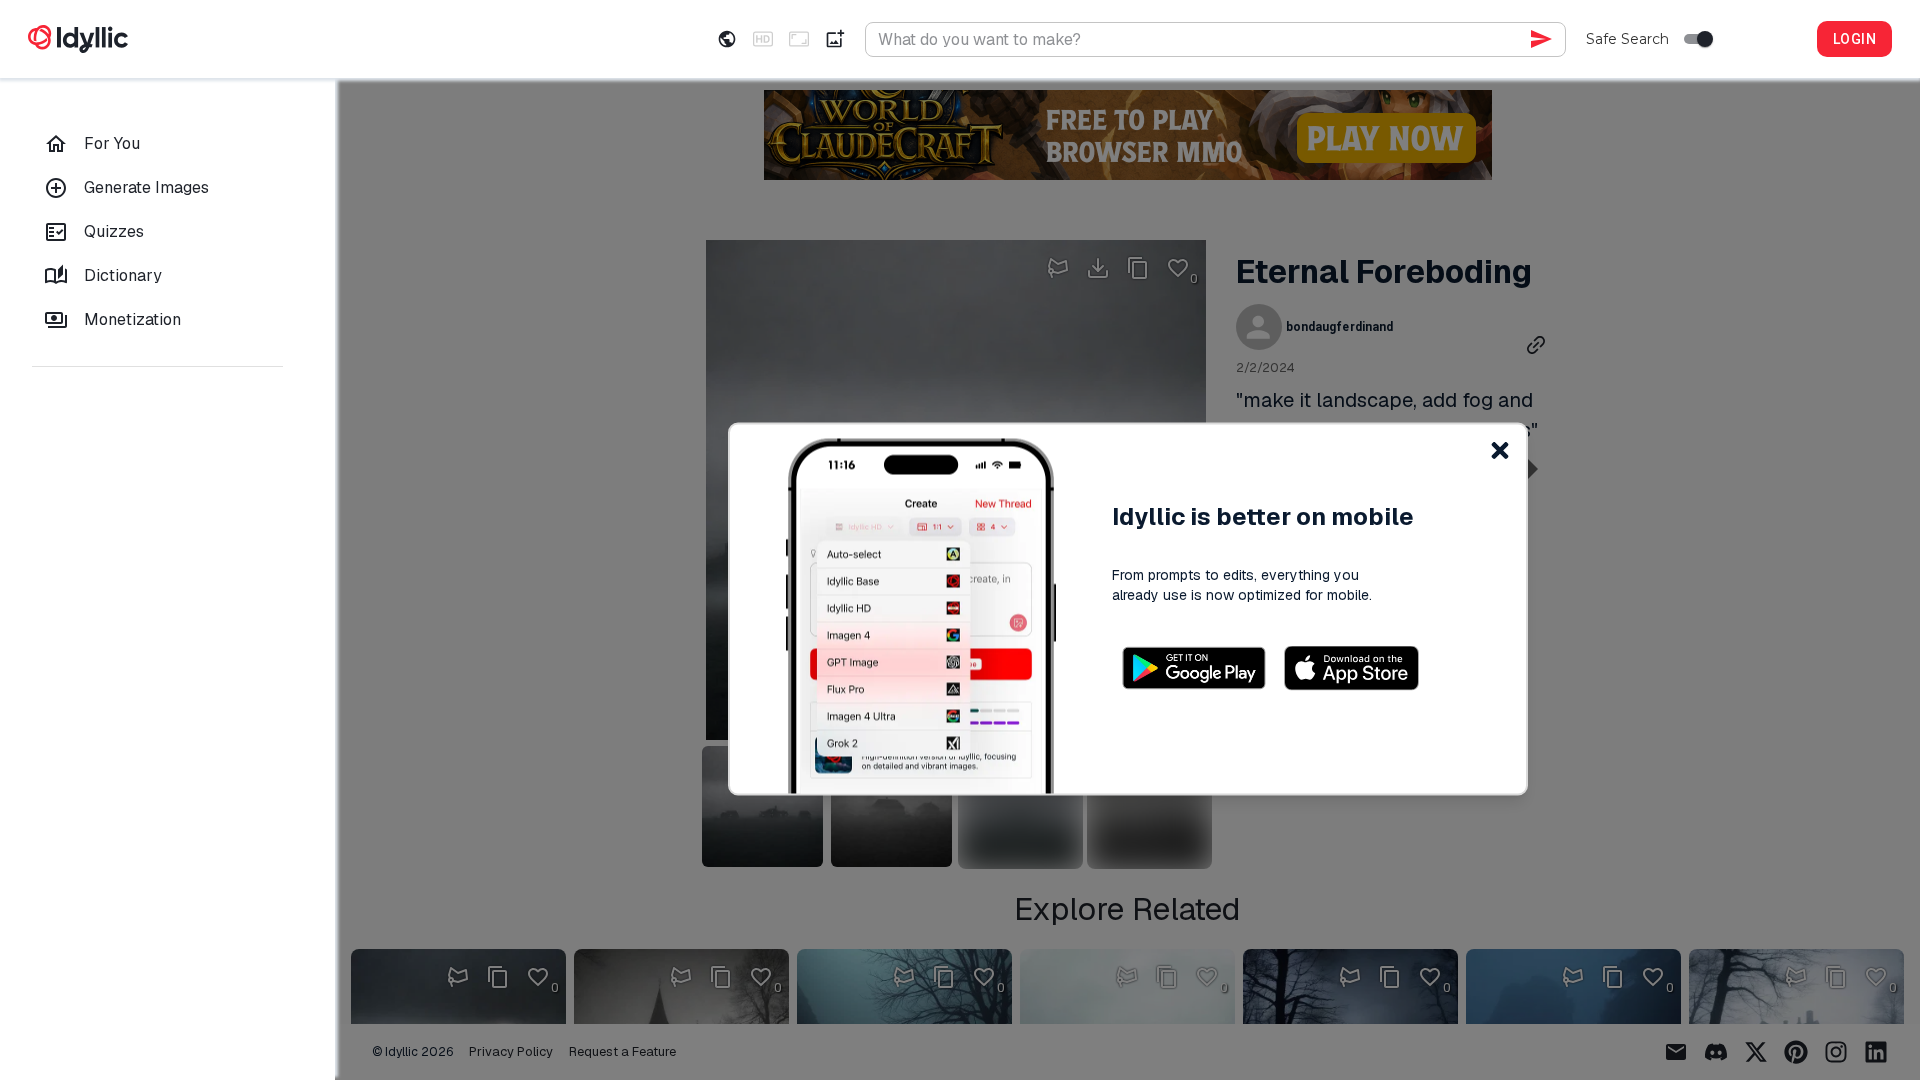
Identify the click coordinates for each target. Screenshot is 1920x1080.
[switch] (1705, 39)
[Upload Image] (835, 39)
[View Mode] (727, 39)
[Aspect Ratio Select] (799, 39)
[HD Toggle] (763, 39)
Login (1854, 39)
